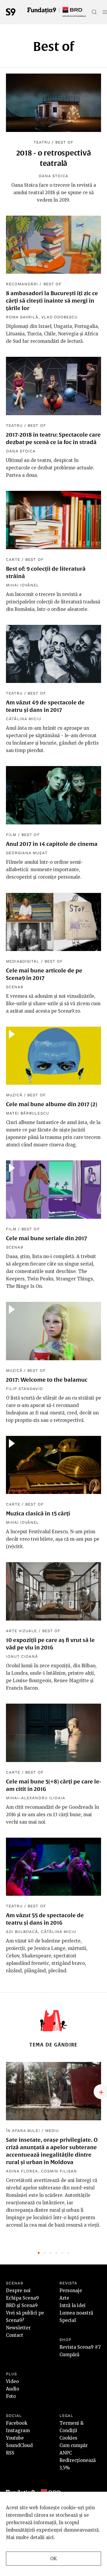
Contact (15, 2335)
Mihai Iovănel (23, 585)
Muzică (14, 1095)
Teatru (42, 142)
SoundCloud (19, 2445)
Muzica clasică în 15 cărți (38, 1513)
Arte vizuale (21, 1631)
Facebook (17, 2423)
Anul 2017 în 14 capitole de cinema (52, 844)
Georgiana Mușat (27, 853)
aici (50, 2537)
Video (12, 2381)
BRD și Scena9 (22, 2305)
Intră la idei (73, 2305)
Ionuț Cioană (22, 1656)
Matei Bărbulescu (27, 1113)
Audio (12, 2389)
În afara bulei (23, 2131)
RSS (10, 2453)
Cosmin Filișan (59, 2171)
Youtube (15, 2438)
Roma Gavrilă (22, 317)
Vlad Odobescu (60, 317)
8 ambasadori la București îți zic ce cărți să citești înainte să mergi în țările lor (52, 301)
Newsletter (18, 2328)
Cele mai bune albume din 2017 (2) (52, 1104)
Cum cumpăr (74, 2445)
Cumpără (69, 2355)
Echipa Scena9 (22, 2298)
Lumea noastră (76, 2313)
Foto (11, 2396)
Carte (13, 559)
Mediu (52, 2131)
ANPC (66, 2453)
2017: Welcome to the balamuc (47, 1380)
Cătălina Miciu (24, 719)
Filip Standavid (24, 1389)
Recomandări (22, 284)
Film (11, 835)
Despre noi (18, 2291)
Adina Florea (22, 2171)
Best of (64, 142)
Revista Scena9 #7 (80, 2347)
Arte (64, 2298)
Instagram (18, 2431)
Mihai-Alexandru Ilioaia (36, 1798)
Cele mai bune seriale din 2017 (47, 1238)
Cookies (68, 2438)
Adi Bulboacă (22, 1932)
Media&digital (23, 961)
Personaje (71, 2291)
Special (68, 2320)
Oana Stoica (53, 176)
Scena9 (15, 987)
